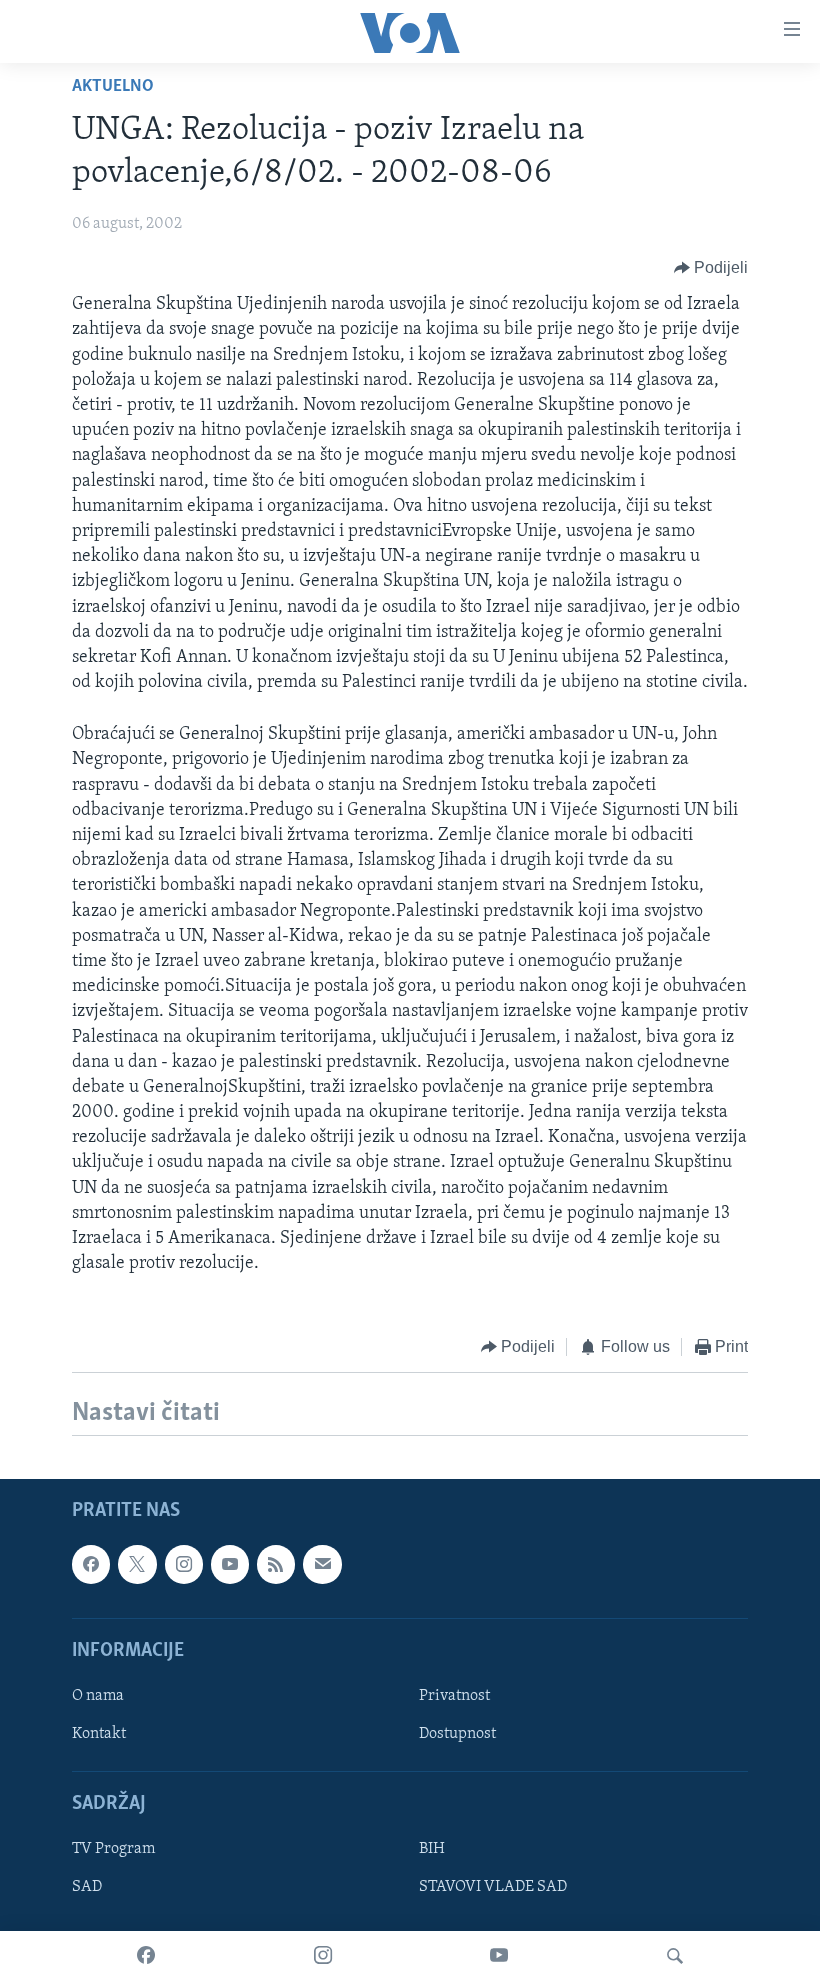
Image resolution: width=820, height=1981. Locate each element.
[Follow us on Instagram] (184, 1564)
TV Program (113, 1849)
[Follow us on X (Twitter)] (137, 1564)
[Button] (711, 268)
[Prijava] (322, 1564)
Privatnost (454, 1696)
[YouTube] (499, 1956)
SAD (87, 1887)
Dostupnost (457, 1734)
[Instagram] (323, 1956)
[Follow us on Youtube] (230, 1564)
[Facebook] (146, 1956)
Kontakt (99, 1734)
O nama (98, 1696)
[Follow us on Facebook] (91, 1564)
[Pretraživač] (675, 1956)
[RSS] (276, 1564)
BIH (432, 1849)
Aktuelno (113, 87)
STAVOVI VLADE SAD (493, 1887)
